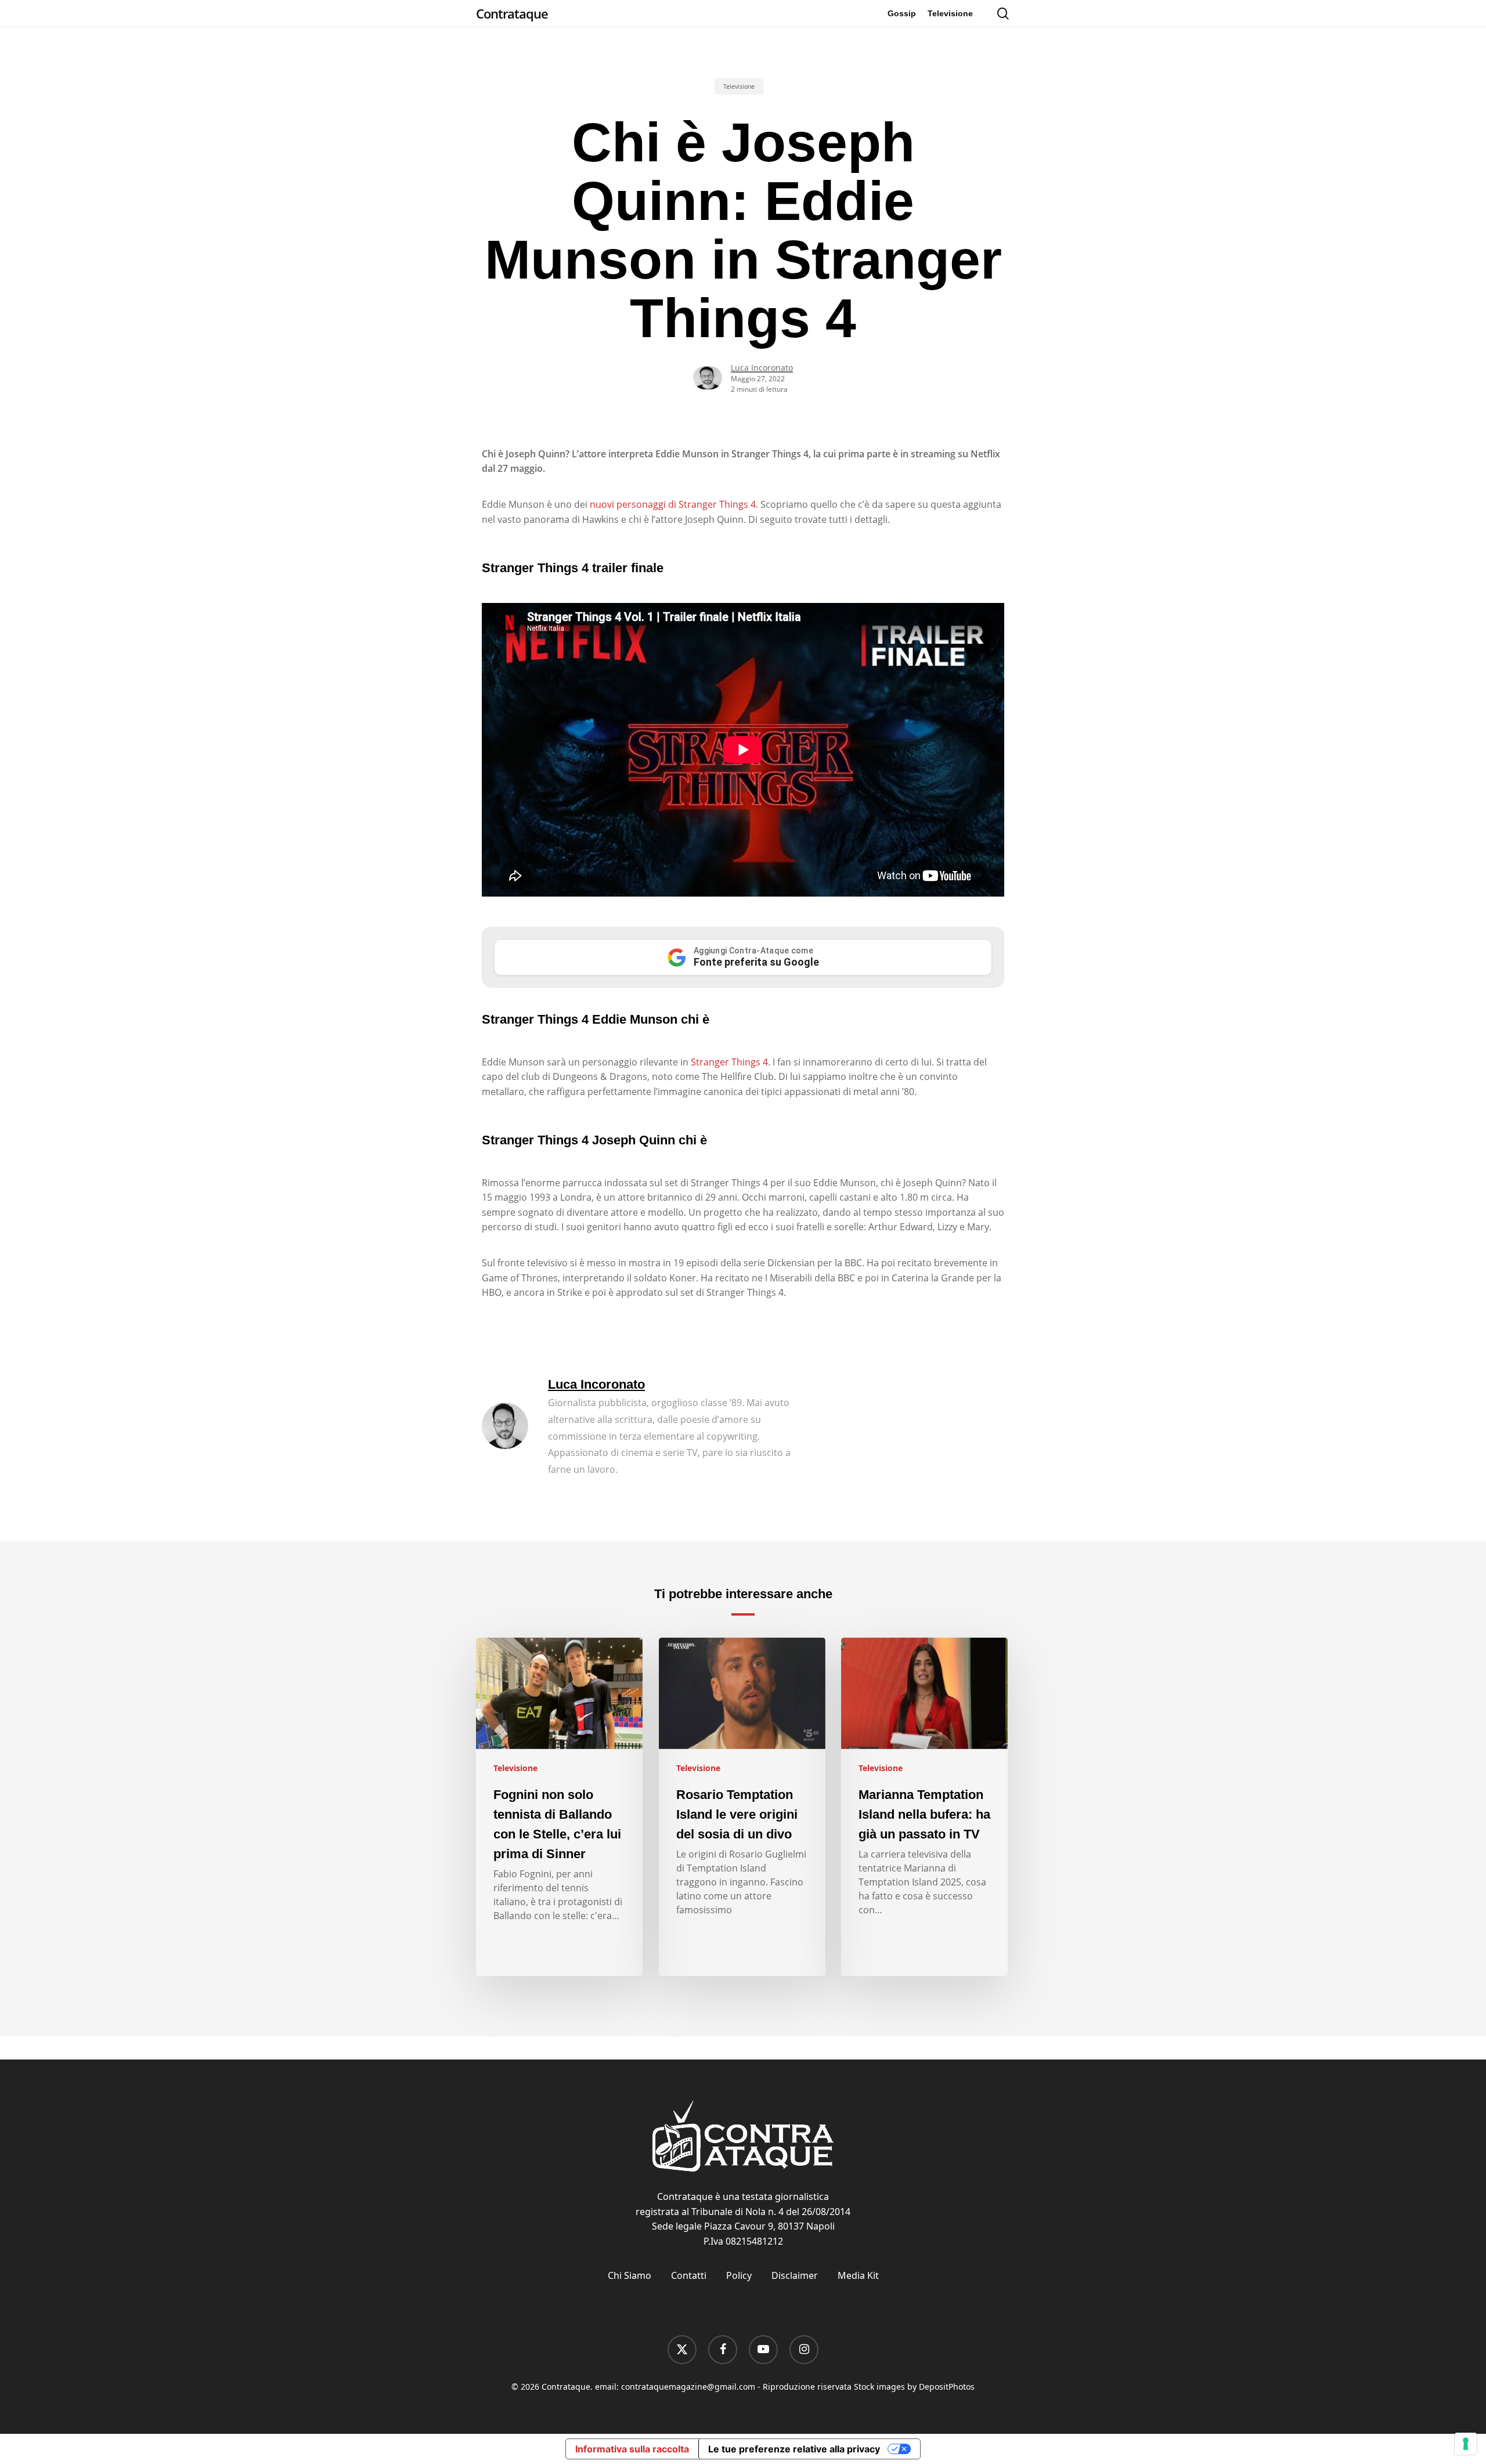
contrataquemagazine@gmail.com (688, 2387)
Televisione (739, 86)
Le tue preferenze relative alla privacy (794, 2449)
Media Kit (858, 2275)
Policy (739, 2275)
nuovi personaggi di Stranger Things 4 (673, 504)
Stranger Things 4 (729, 1062)
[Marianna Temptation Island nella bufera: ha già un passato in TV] (924, 1807)
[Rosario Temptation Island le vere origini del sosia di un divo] (742, 1807)
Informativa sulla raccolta (632, 2449)
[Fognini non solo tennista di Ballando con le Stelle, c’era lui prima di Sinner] (559, 1807)
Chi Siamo (630, 2275)
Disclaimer (795, 2275)
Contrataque (512, 13)
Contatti (689, 2275)
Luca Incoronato (762, 368)
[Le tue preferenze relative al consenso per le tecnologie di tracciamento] (1466, 2444)
